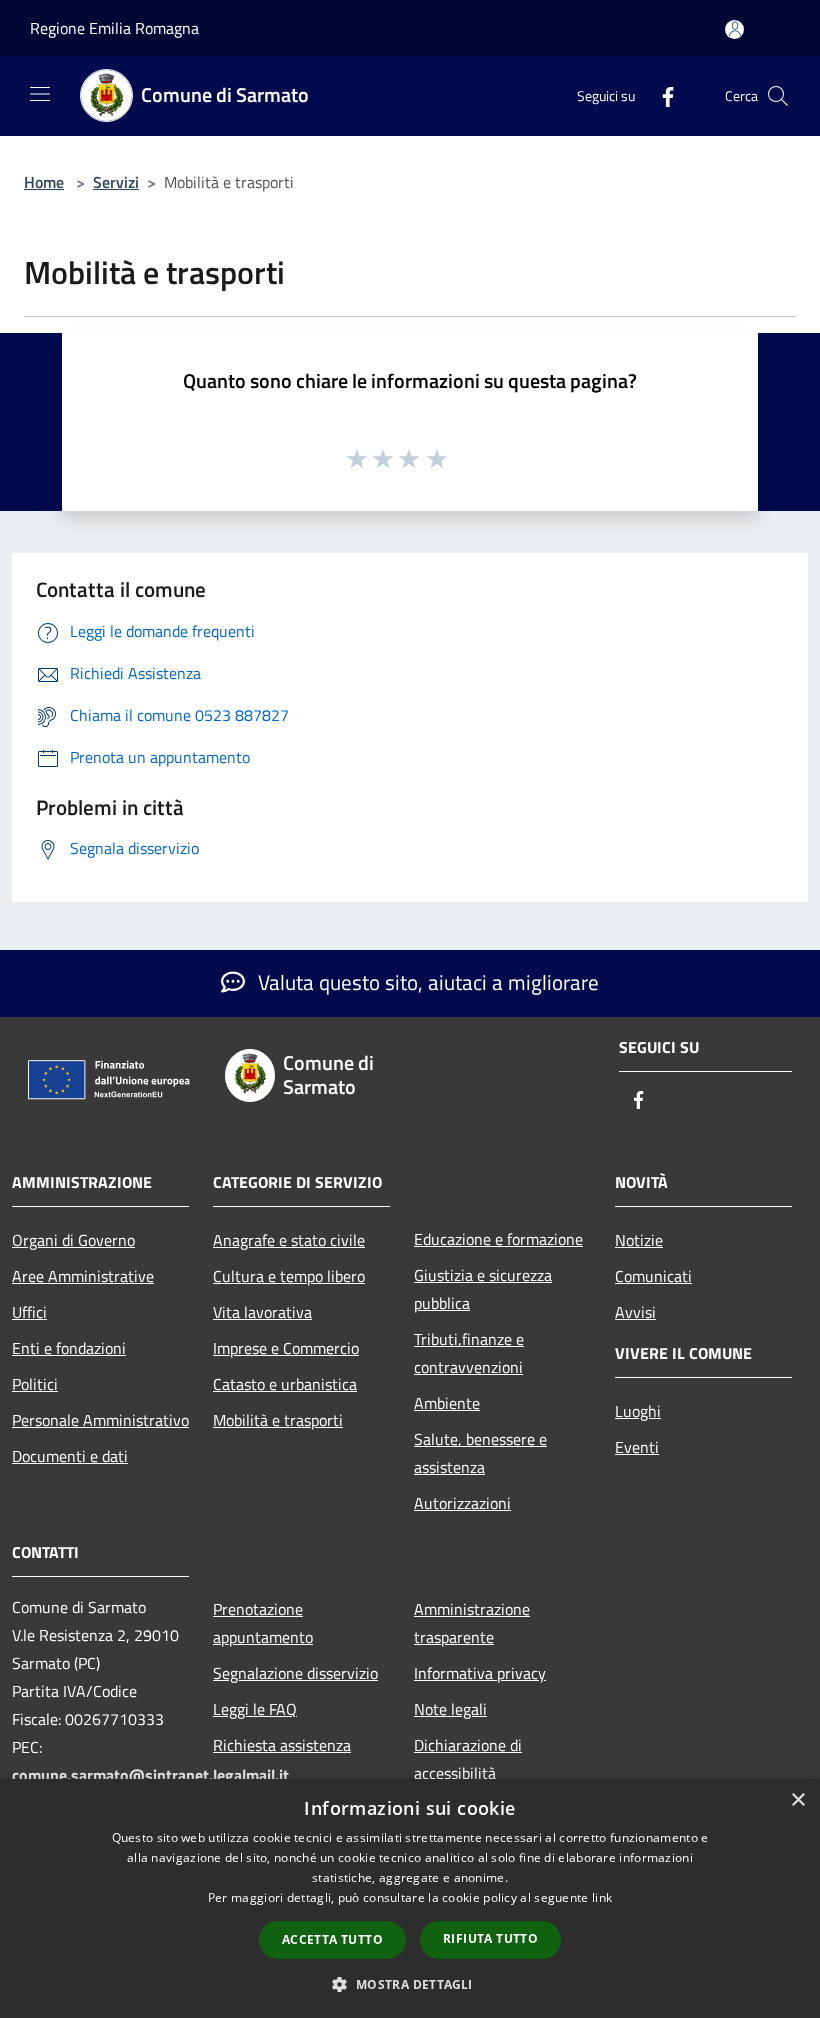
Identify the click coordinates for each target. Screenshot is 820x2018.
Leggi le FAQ (255, 1709)
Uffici (29, 1312)
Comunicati (653, 1276)
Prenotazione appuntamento (263, 1623)
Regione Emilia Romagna (114, 28)
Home (44, 182)
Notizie (639, 1240)
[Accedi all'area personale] (734, 29)
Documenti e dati (70, 1456)
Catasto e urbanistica (285, 1384)
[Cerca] (778, 96)
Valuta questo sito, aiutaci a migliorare (426, 982)
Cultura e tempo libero (289, 1276)
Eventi (637, 1447)
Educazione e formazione (498, 1239)
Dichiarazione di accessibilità (468, 1759)
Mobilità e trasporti (278, 1420)
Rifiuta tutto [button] (490, 1938)
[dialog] (410, 1898)
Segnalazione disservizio (295, 1673)
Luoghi (638, 1411)
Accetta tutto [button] (332, 1939)
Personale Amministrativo (100, 1420)
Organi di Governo (73, 1240)
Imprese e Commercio (286, 1348)
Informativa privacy (480, 1673)
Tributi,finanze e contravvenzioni (469, 1353)
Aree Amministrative (83, 1276)
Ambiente (447, 1403)
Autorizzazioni (462, 1503)
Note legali (450, 1709)
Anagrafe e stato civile (289, 1240)
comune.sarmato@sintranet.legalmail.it (150, 1775)
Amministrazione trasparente (472, 1623)
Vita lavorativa (262, 1312)
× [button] (797, 1800)
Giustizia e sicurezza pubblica (483, 1289)
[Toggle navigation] (40, 94)
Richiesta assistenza (282, 1745)
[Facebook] (660, 95)
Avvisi (635, 1312)
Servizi (116, 182)
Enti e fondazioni (69, 1348)
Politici (35, 1384)
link (602, 1897)
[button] (409, 1984)
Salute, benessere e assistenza (480, 1453)
